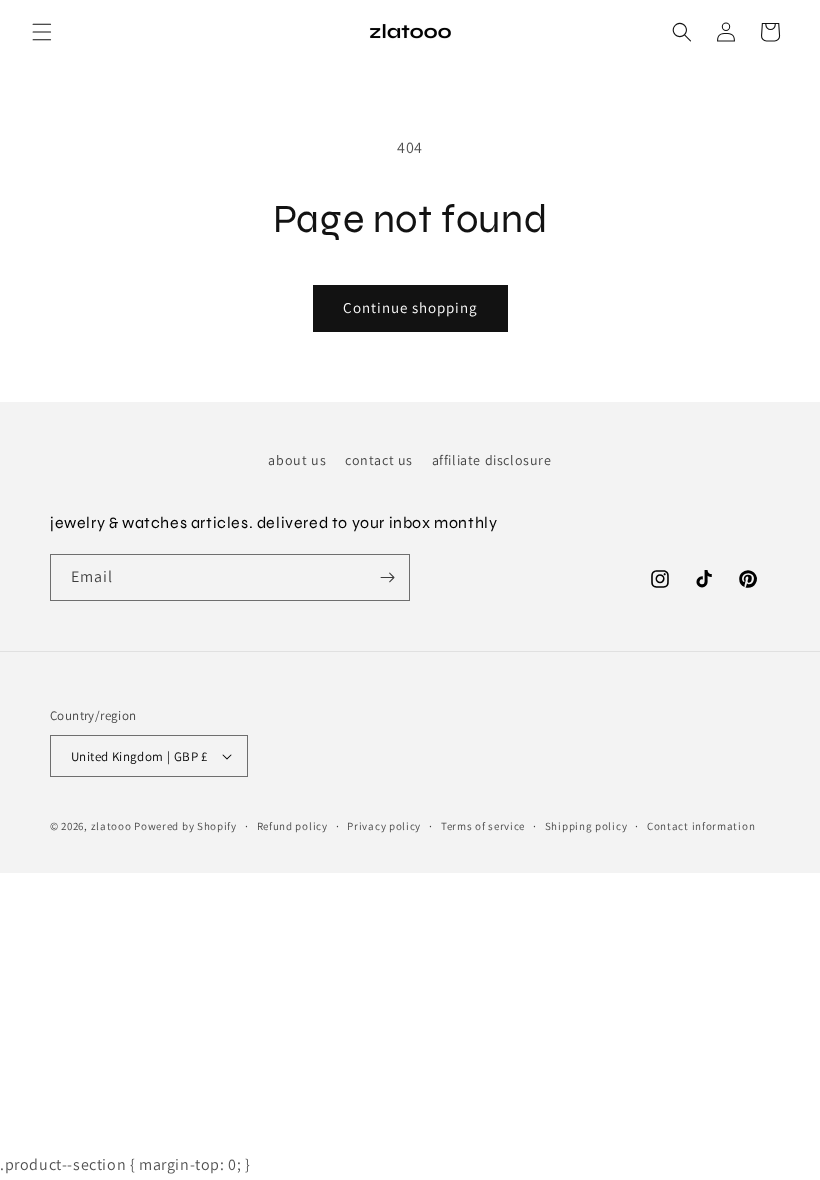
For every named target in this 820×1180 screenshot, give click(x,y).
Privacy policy (384, 826)
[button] (42, 32)
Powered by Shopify (185, 826)
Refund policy (292, 826)
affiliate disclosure (492, 460)
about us (297, 460)
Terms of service (483, 826)
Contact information (701, 826)
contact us (379, 460)
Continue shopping (410, 307)
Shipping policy (586, 826)
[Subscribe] (387, 577)
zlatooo (111, 826)
